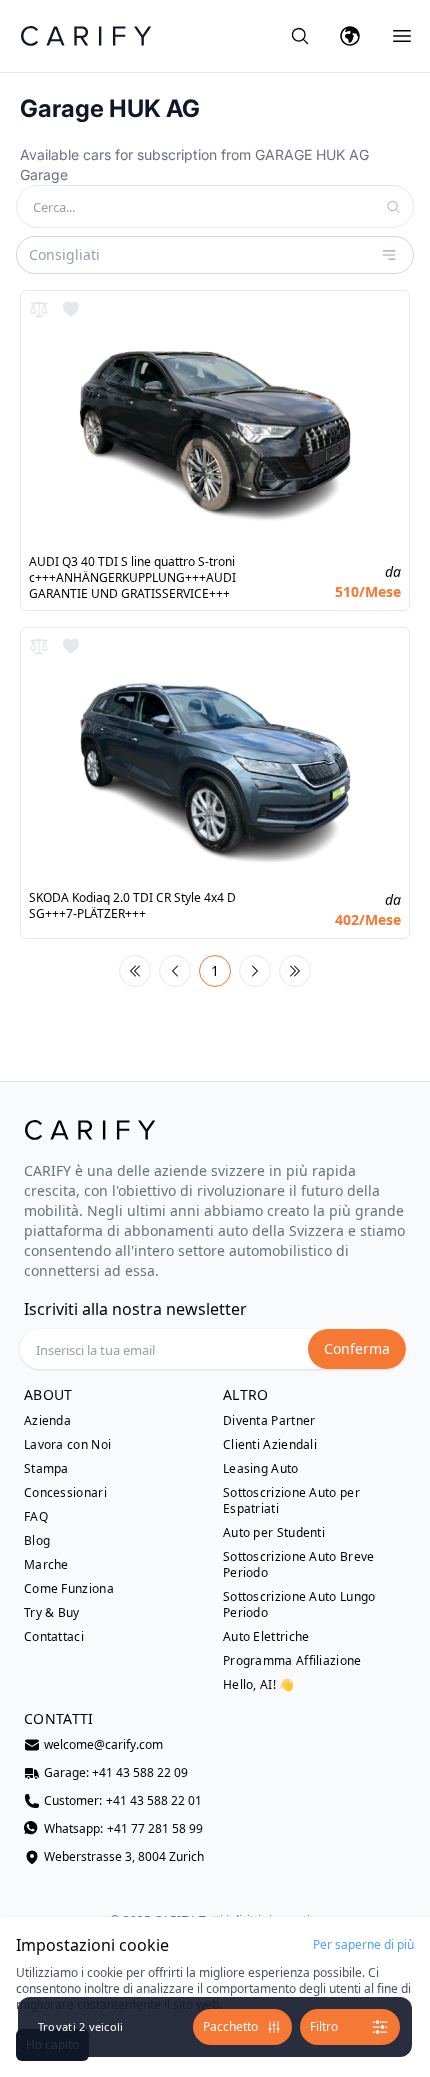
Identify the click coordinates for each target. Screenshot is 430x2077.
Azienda (47, 1421)
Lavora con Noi (67, 1445)
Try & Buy (52, 1613)
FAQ (36, 1517)
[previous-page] (175, 971)
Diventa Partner (269, 1421)
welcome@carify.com (103, 1745)
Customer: (123, 1801)
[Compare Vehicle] (39, 309)
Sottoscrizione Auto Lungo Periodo (299, 1605)
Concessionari (65, 1493)
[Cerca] (300, 36)
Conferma (357, 1348)
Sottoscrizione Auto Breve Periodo (299, 1565)
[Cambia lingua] (350, 36)
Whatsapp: (123, 1829)
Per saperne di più (363, 1945)
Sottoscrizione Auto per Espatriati (291, 1501)
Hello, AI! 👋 (259, 1684)
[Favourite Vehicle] (71, 309)
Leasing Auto (261, 1469)
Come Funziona (69, 1589)
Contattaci (54, 1637)
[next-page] (255, 971)
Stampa (46, 1469)
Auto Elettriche (266, 1637)
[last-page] (295, 971)
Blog (37, 1541)
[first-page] (135, 971)
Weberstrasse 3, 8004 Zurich (124, 1857)
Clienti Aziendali (270, 1445)
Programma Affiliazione (292, 1661)
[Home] (86, 35)
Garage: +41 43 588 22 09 (116, 1773)
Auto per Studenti (274, 1533)
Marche (46, 1565)
